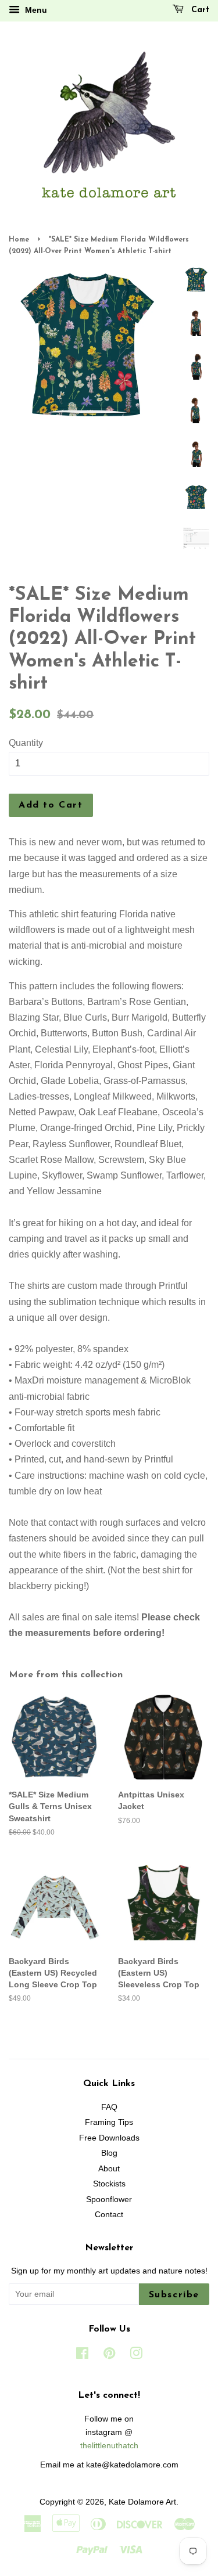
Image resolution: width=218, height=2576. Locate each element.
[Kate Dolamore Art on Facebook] (82, 2356)
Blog (109, 2153)
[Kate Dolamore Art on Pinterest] (109, 2356)
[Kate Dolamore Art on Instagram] (136, 2356)
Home (19, 240)
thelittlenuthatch (109, 2446)
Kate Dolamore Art (142, 2502)
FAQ (109, 2107)
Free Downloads (109, 2138)
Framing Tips (109, 2122)
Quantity (26, 743)
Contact (109, 2215)
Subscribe (174, 2295)
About (109, 2169)
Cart (199, 10)
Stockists (109, 2184)
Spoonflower (109, 2199)
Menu (35, 10)
